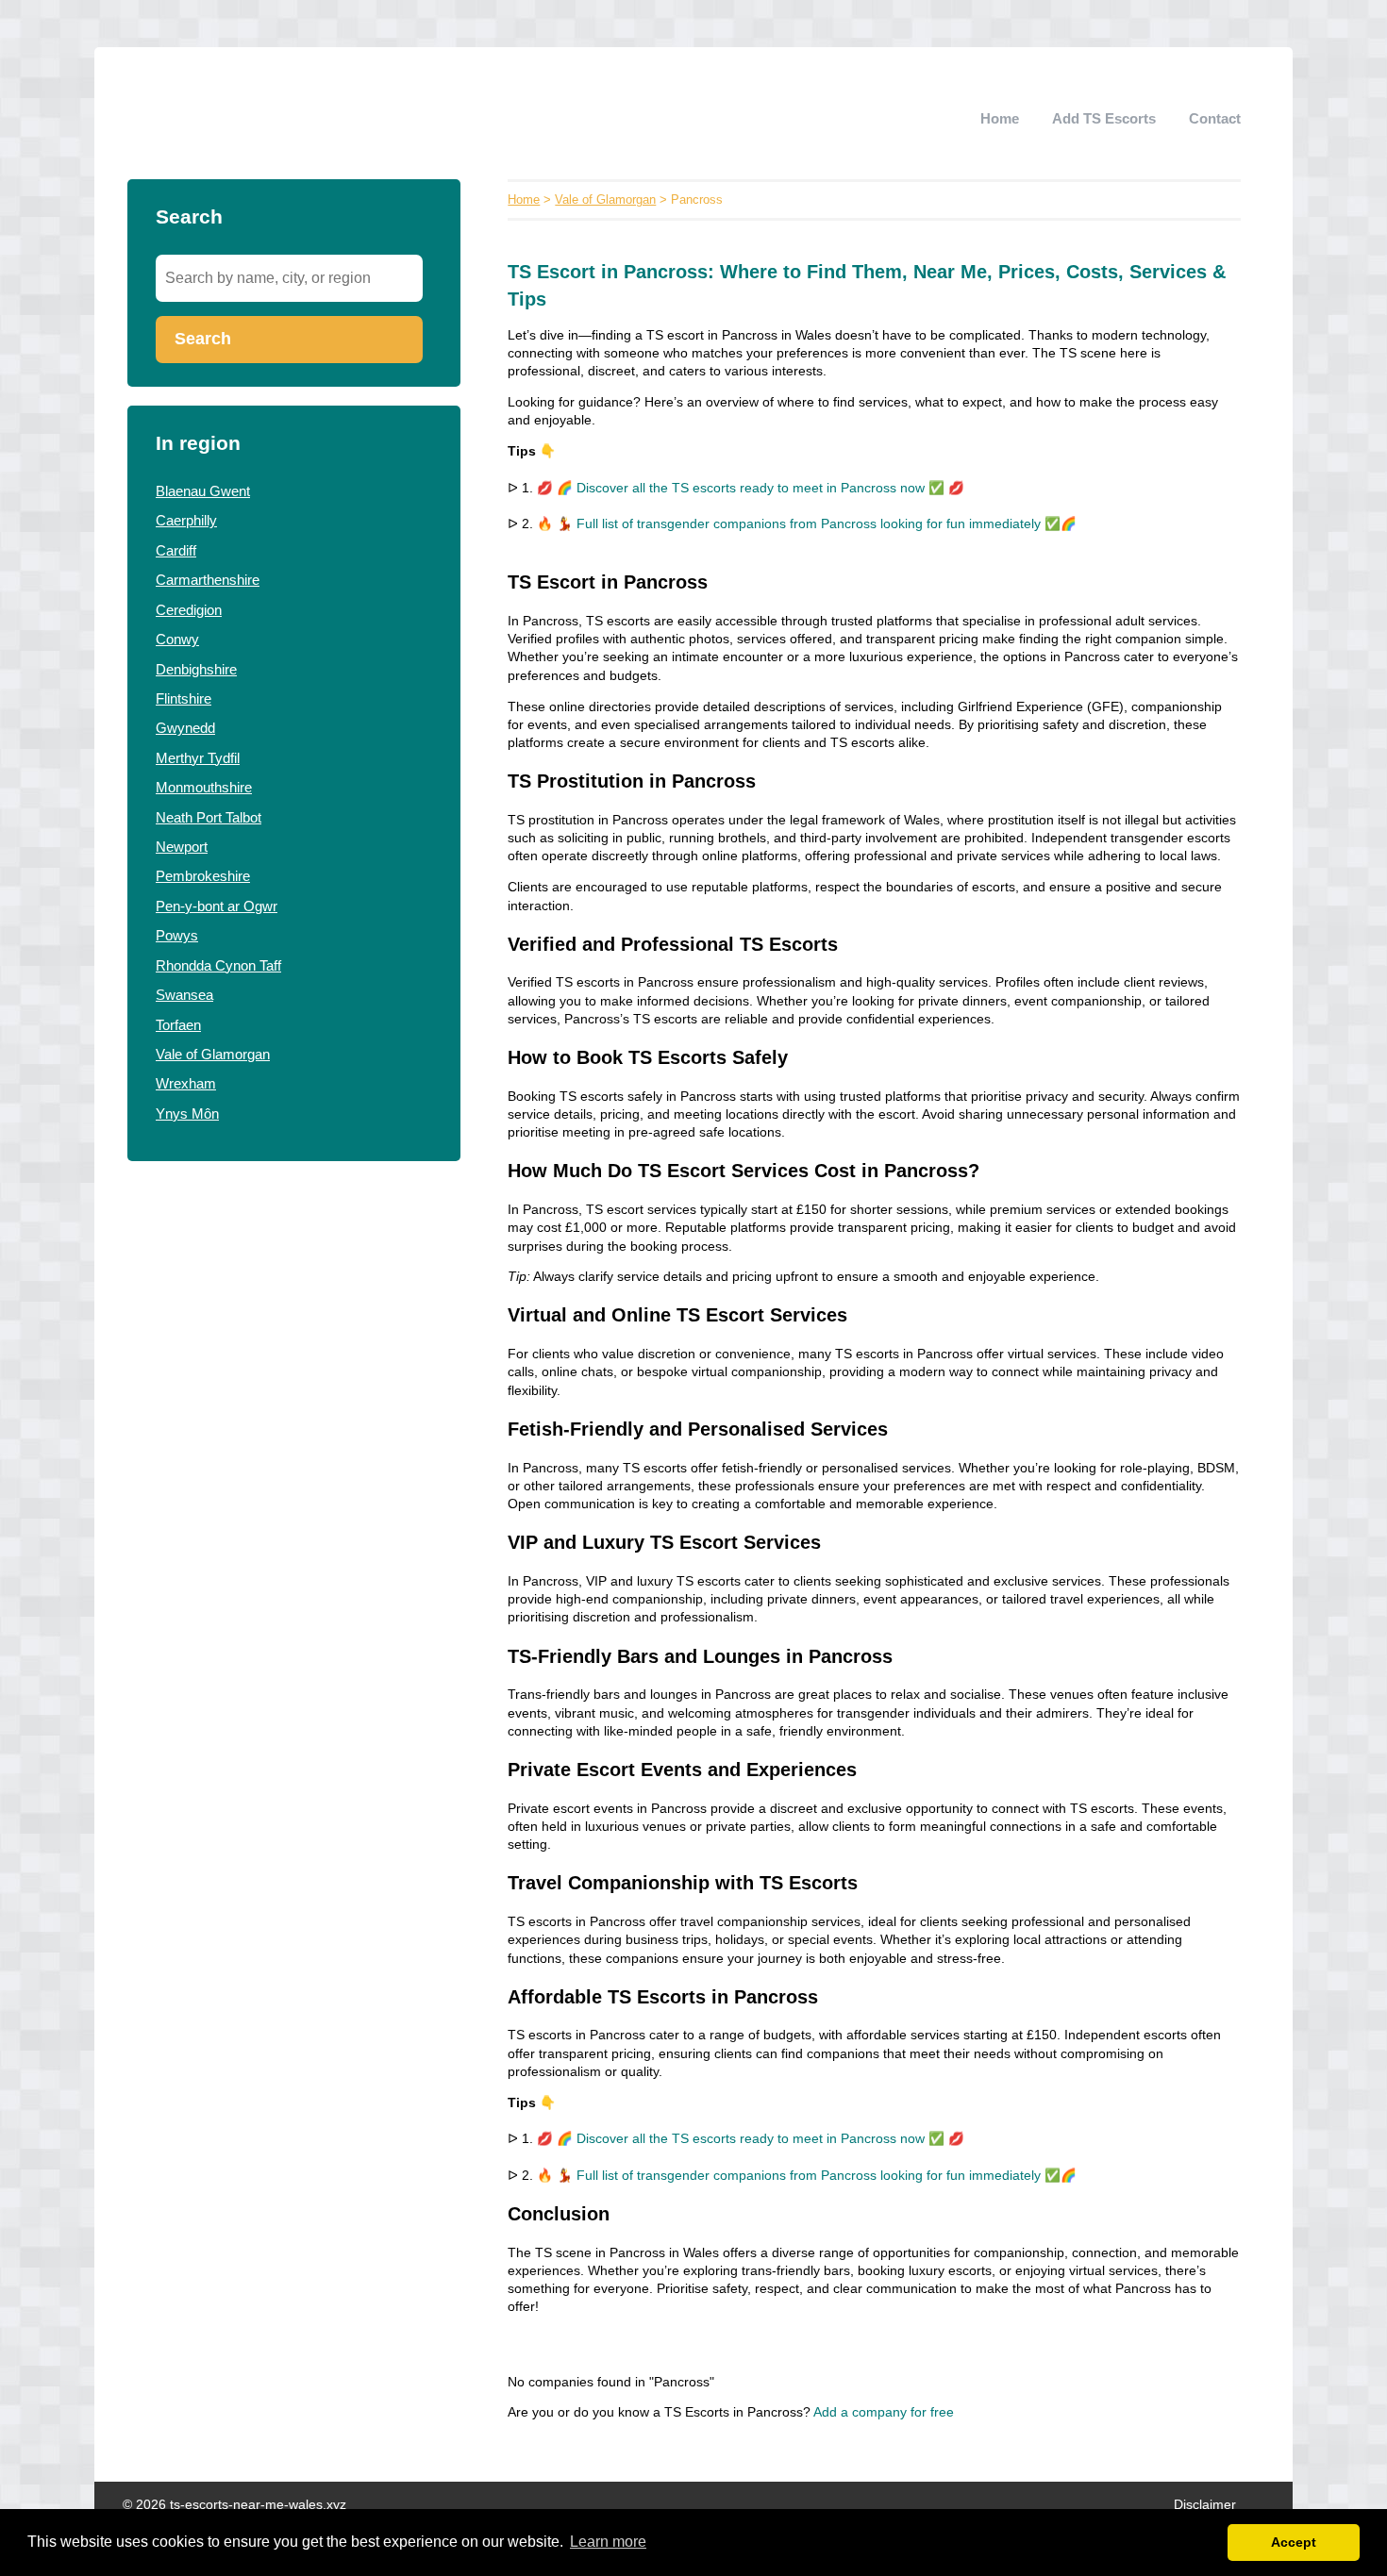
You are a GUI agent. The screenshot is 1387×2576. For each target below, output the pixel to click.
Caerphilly (186, 520)
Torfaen (178, 1025)
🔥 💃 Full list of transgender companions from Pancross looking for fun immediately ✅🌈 (807, 524)
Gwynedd (185, 728)
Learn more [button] (608, 2542)
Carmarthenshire (208, 580)
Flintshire (184, 698)
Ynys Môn (187, 1113)
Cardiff (176, 550)
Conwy (177, 639)
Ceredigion (189, 610)
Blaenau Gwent (203, 491)
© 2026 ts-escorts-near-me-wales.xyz (234, 2505)
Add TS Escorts (1104, 118)
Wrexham (186, 1083)
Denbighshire (196, 669)
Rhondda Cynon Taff (218, 965)
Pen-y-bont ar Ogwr (217, 906)
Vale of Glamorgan (213, 1054)
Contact (1215, 118)
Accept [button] (1294, 2542)
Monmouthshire (204, 787)
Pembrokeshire (203, 876)
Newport (182, 847)
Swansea (184, 995)
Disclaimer (1205, 2505)
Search (203, 339)
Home (1000, 118)
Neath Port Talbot (209, 817)
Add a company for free (884, 2412)
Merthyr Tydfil (198, 758)
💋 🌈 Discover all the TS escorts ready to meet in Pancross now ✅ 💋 (751, 488)
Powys (177, 935)
